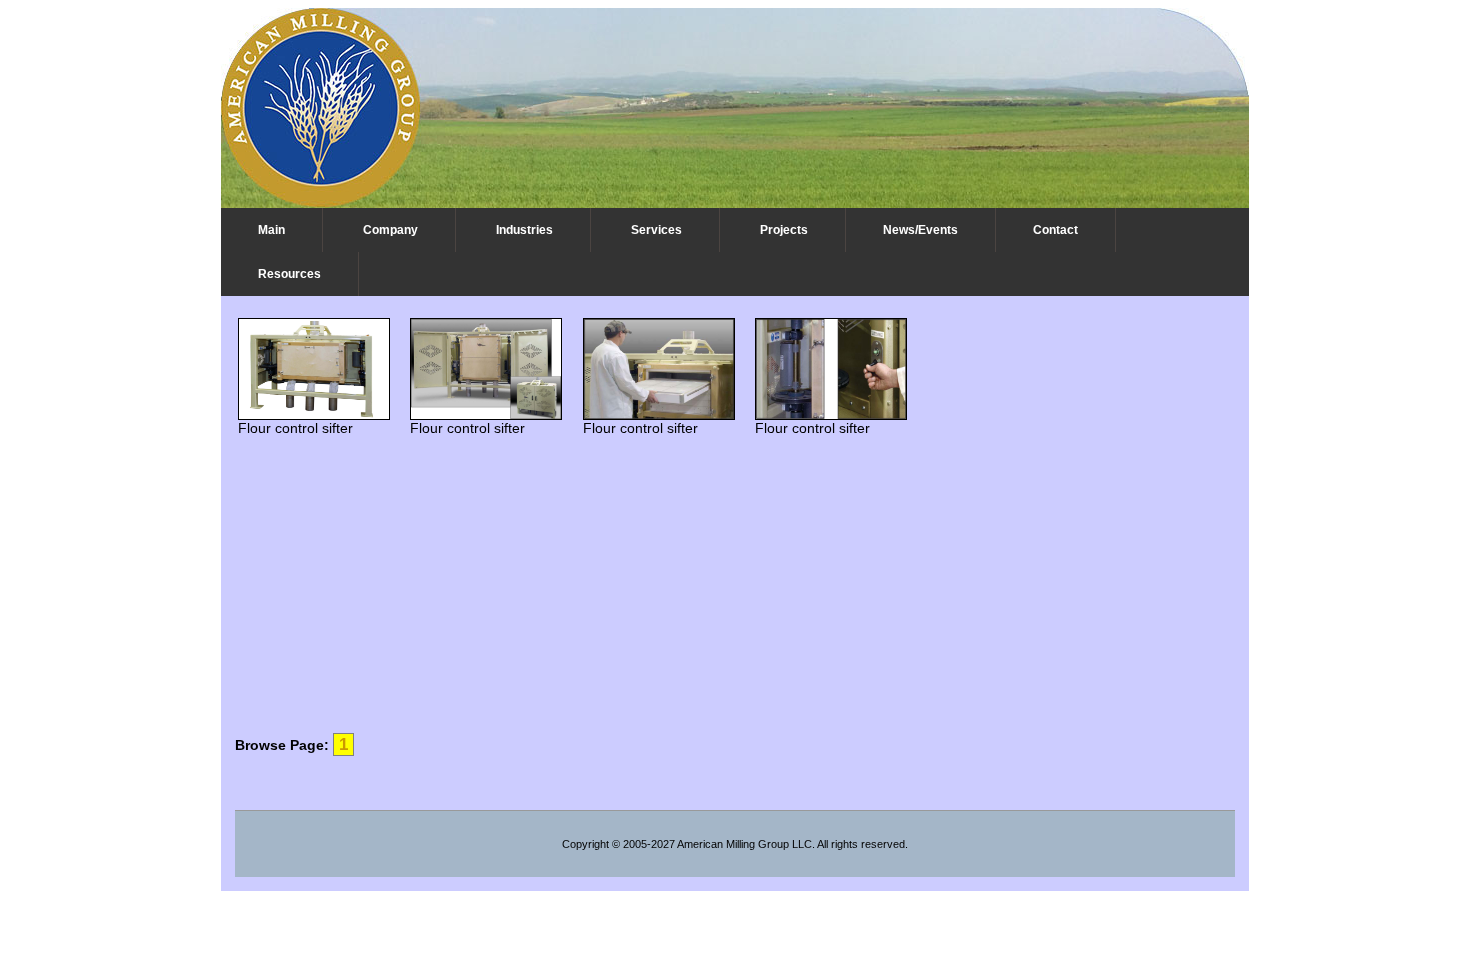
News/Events (920, 230)
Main (271, 230)
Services (656, 230)
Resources (289, 274)
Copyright (585, 844)
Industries (524, 230)
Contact (1055, 230)
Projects (784, 230)
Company (390, 230)
